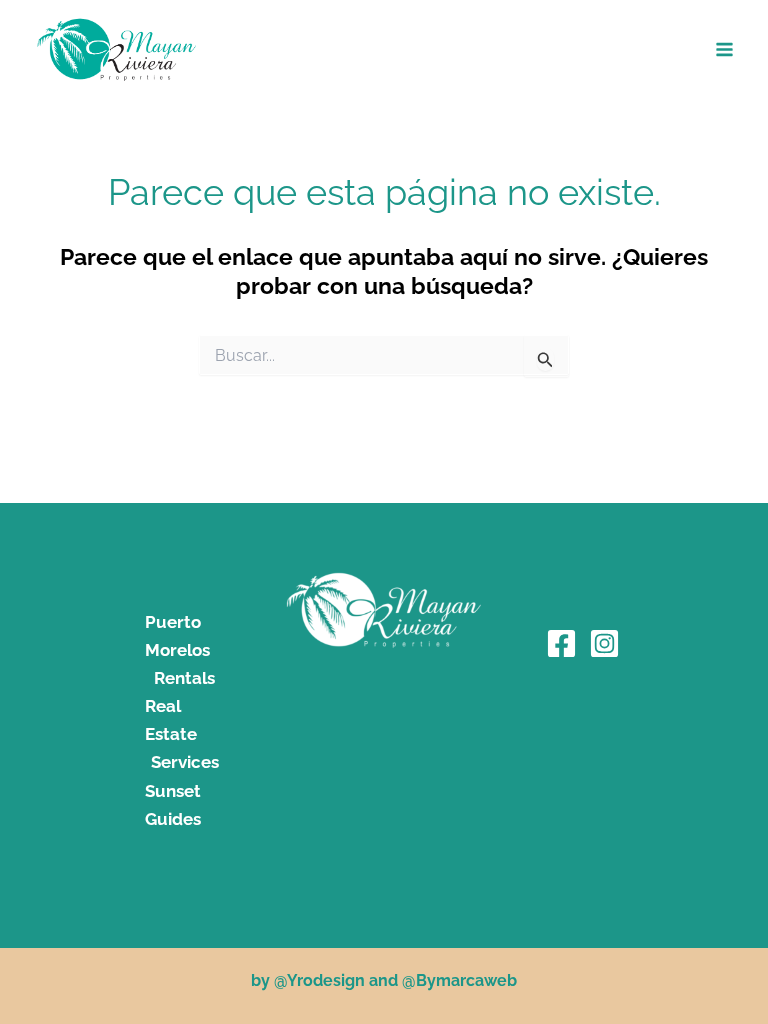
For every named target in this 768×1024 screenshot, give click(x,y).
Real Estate (171, 720)
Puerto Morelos (177, 636)
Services (185, 762)
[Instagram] (604, 643)
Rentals (184, 678)
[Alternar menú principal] (725, 49)
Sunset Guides (173, 805)
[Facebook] (561, 643)
